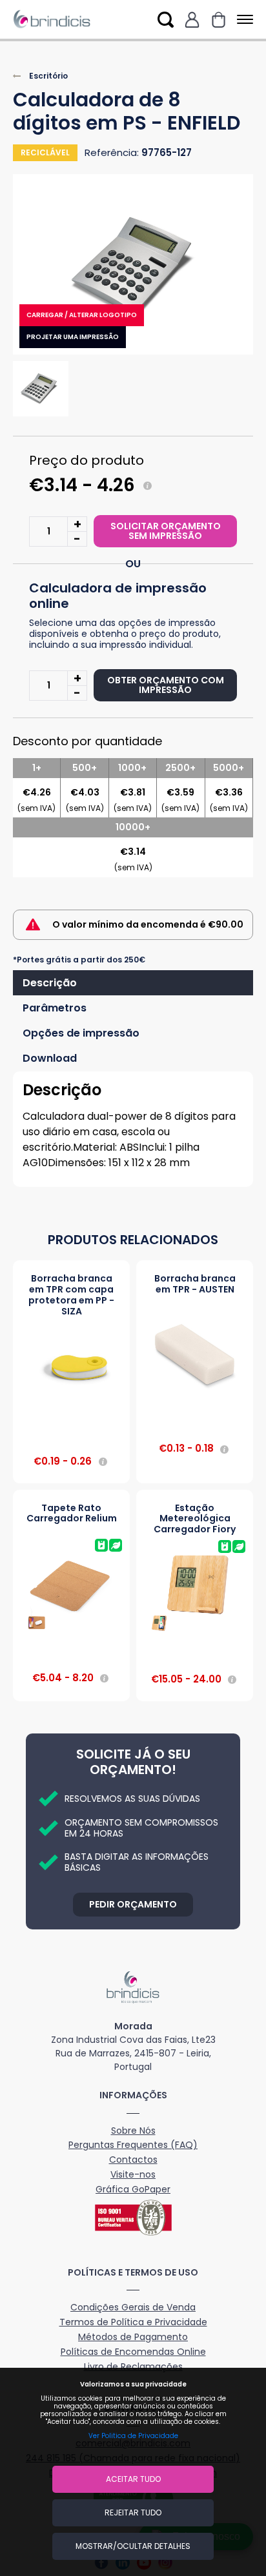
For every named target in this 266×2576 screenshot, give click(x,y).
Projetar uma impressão (73, 337)
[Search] (166, 20)
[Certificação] (133, 2218)
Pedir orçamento (133, 1904)
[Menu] (242, 20)
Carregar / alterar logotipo (82, 315)
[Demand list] (219, 20)
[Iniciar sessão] (192, 20)
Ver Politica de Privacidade (133, 2436)
